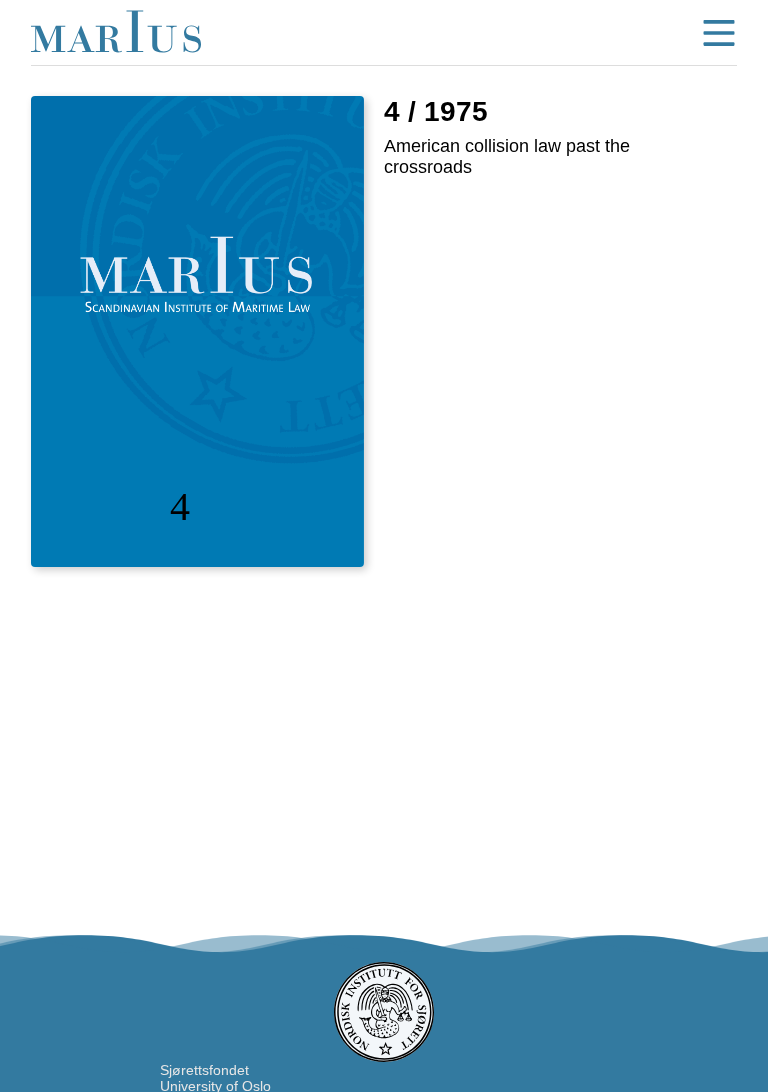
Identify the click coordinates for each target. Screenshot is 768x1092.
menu (719, 33)
